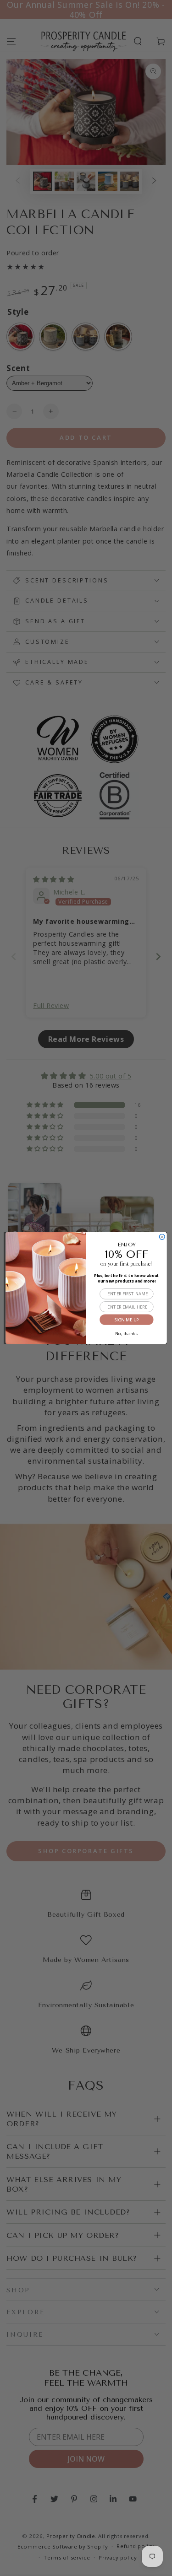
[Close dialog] (162, 1237)
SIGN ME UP (126, 1320)
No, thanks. (126, 1333)
